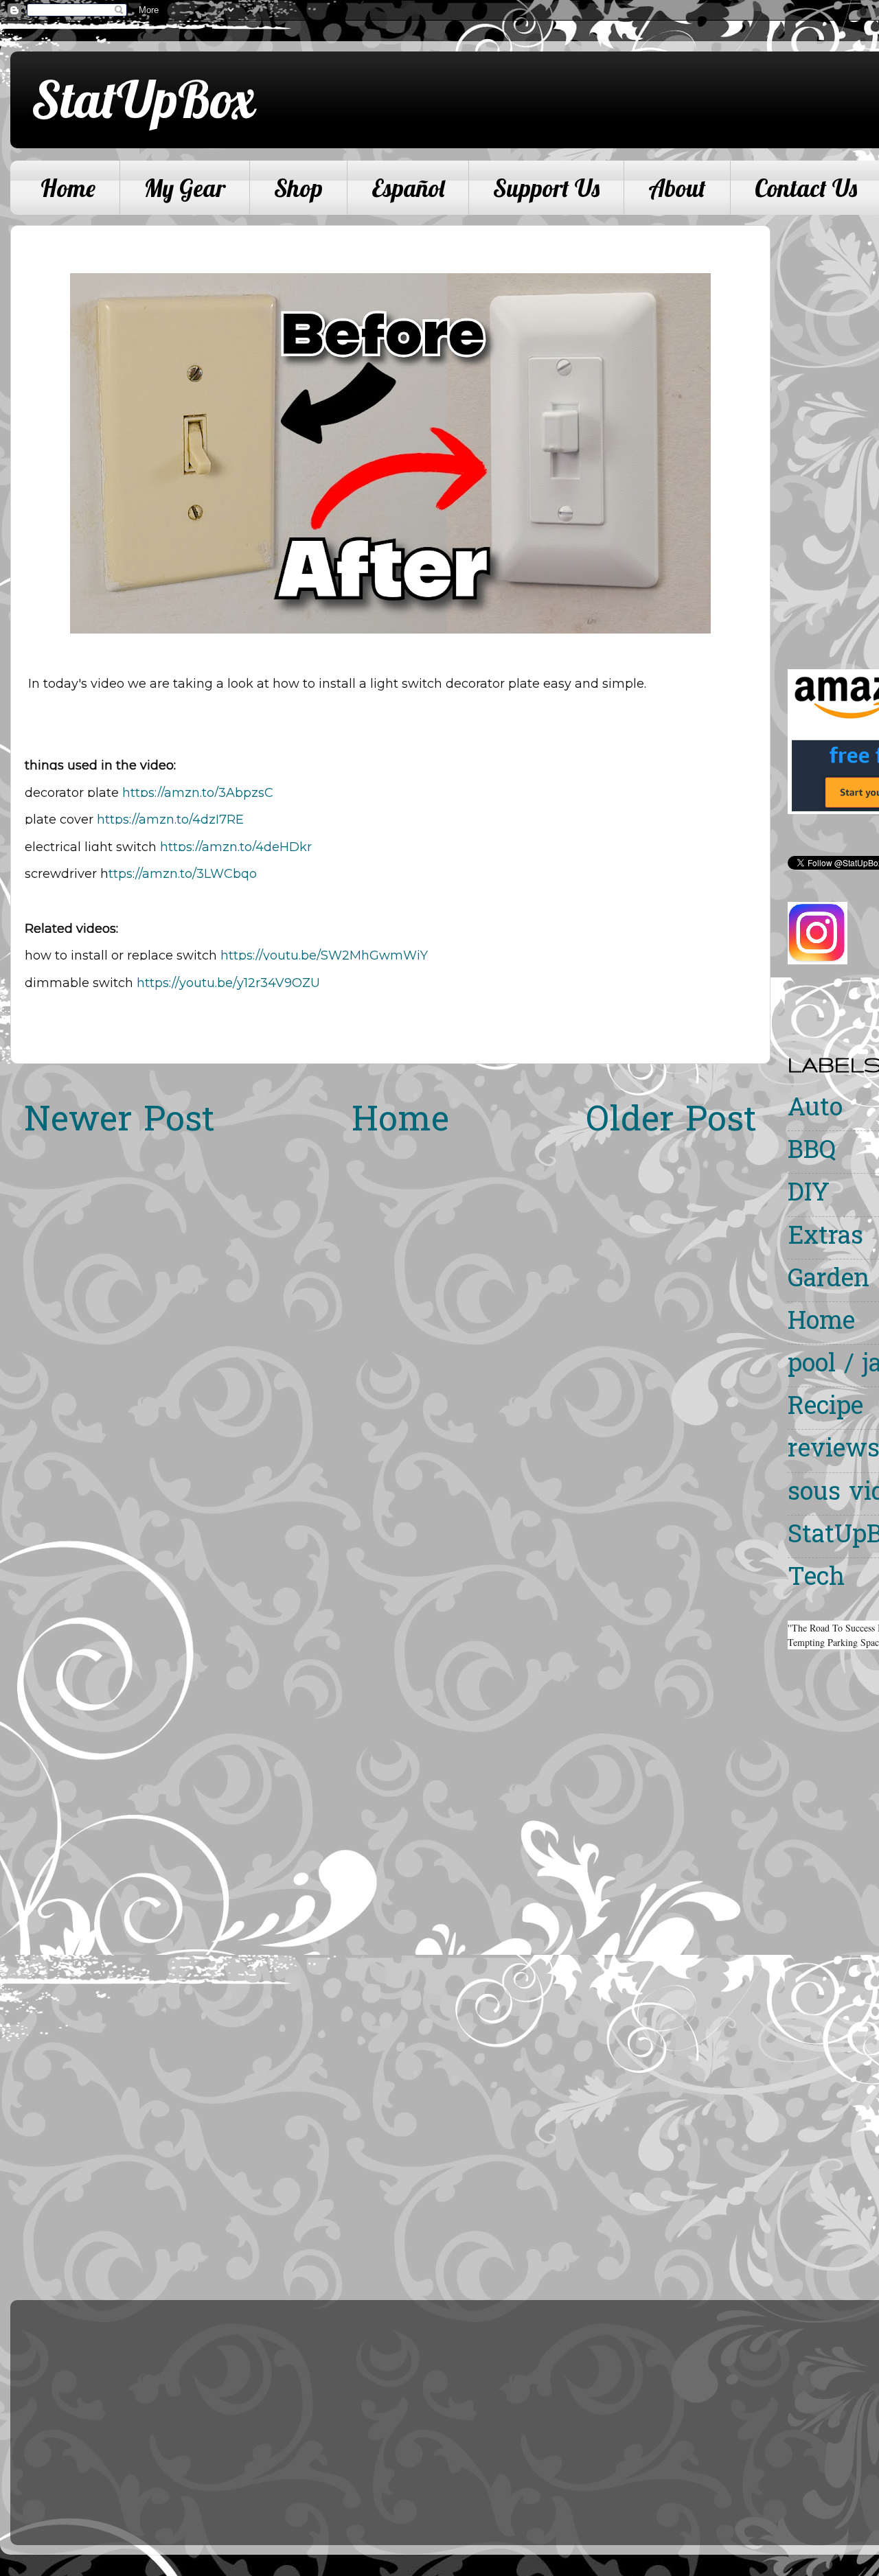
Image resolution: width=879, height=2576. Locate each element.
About (677, 188)
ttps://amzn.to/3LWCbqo (183, 874)
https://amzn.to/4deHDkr (236, 847)
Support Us (546, 188)
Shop (298, 188)
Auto (815, 1110)
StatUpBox (143, 99)
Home (68, 188)
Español (408, 188)
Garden (829, 1280)
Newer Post (119, 1122)
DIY (809, 1195)
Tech (816, 1579)
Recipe (825, 1408)
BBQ (812, 1152)
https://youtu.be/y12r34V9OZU (228, 983)
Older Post (671, 1122)
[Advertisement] (833, 431)
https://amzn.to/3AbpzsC (198, 793)
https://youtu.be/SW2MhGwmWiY (324, 955)
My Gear (185, 188)
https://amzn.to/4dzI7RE (170, 820)
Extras (825, 1238)
